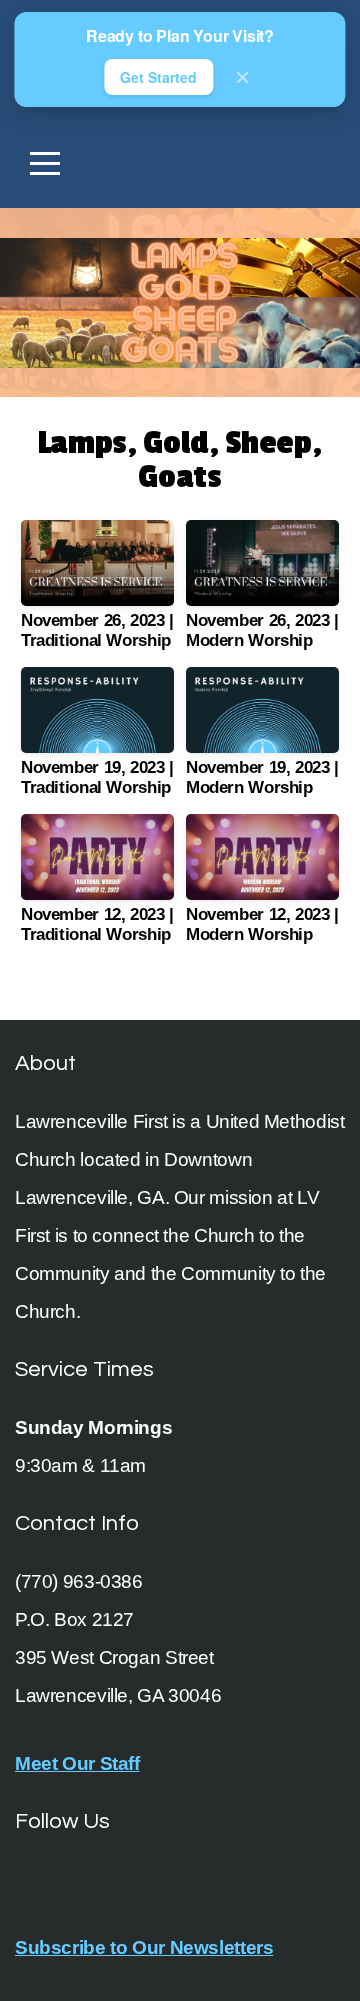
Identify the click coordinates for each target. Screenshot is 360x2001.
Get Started (158, 77)
